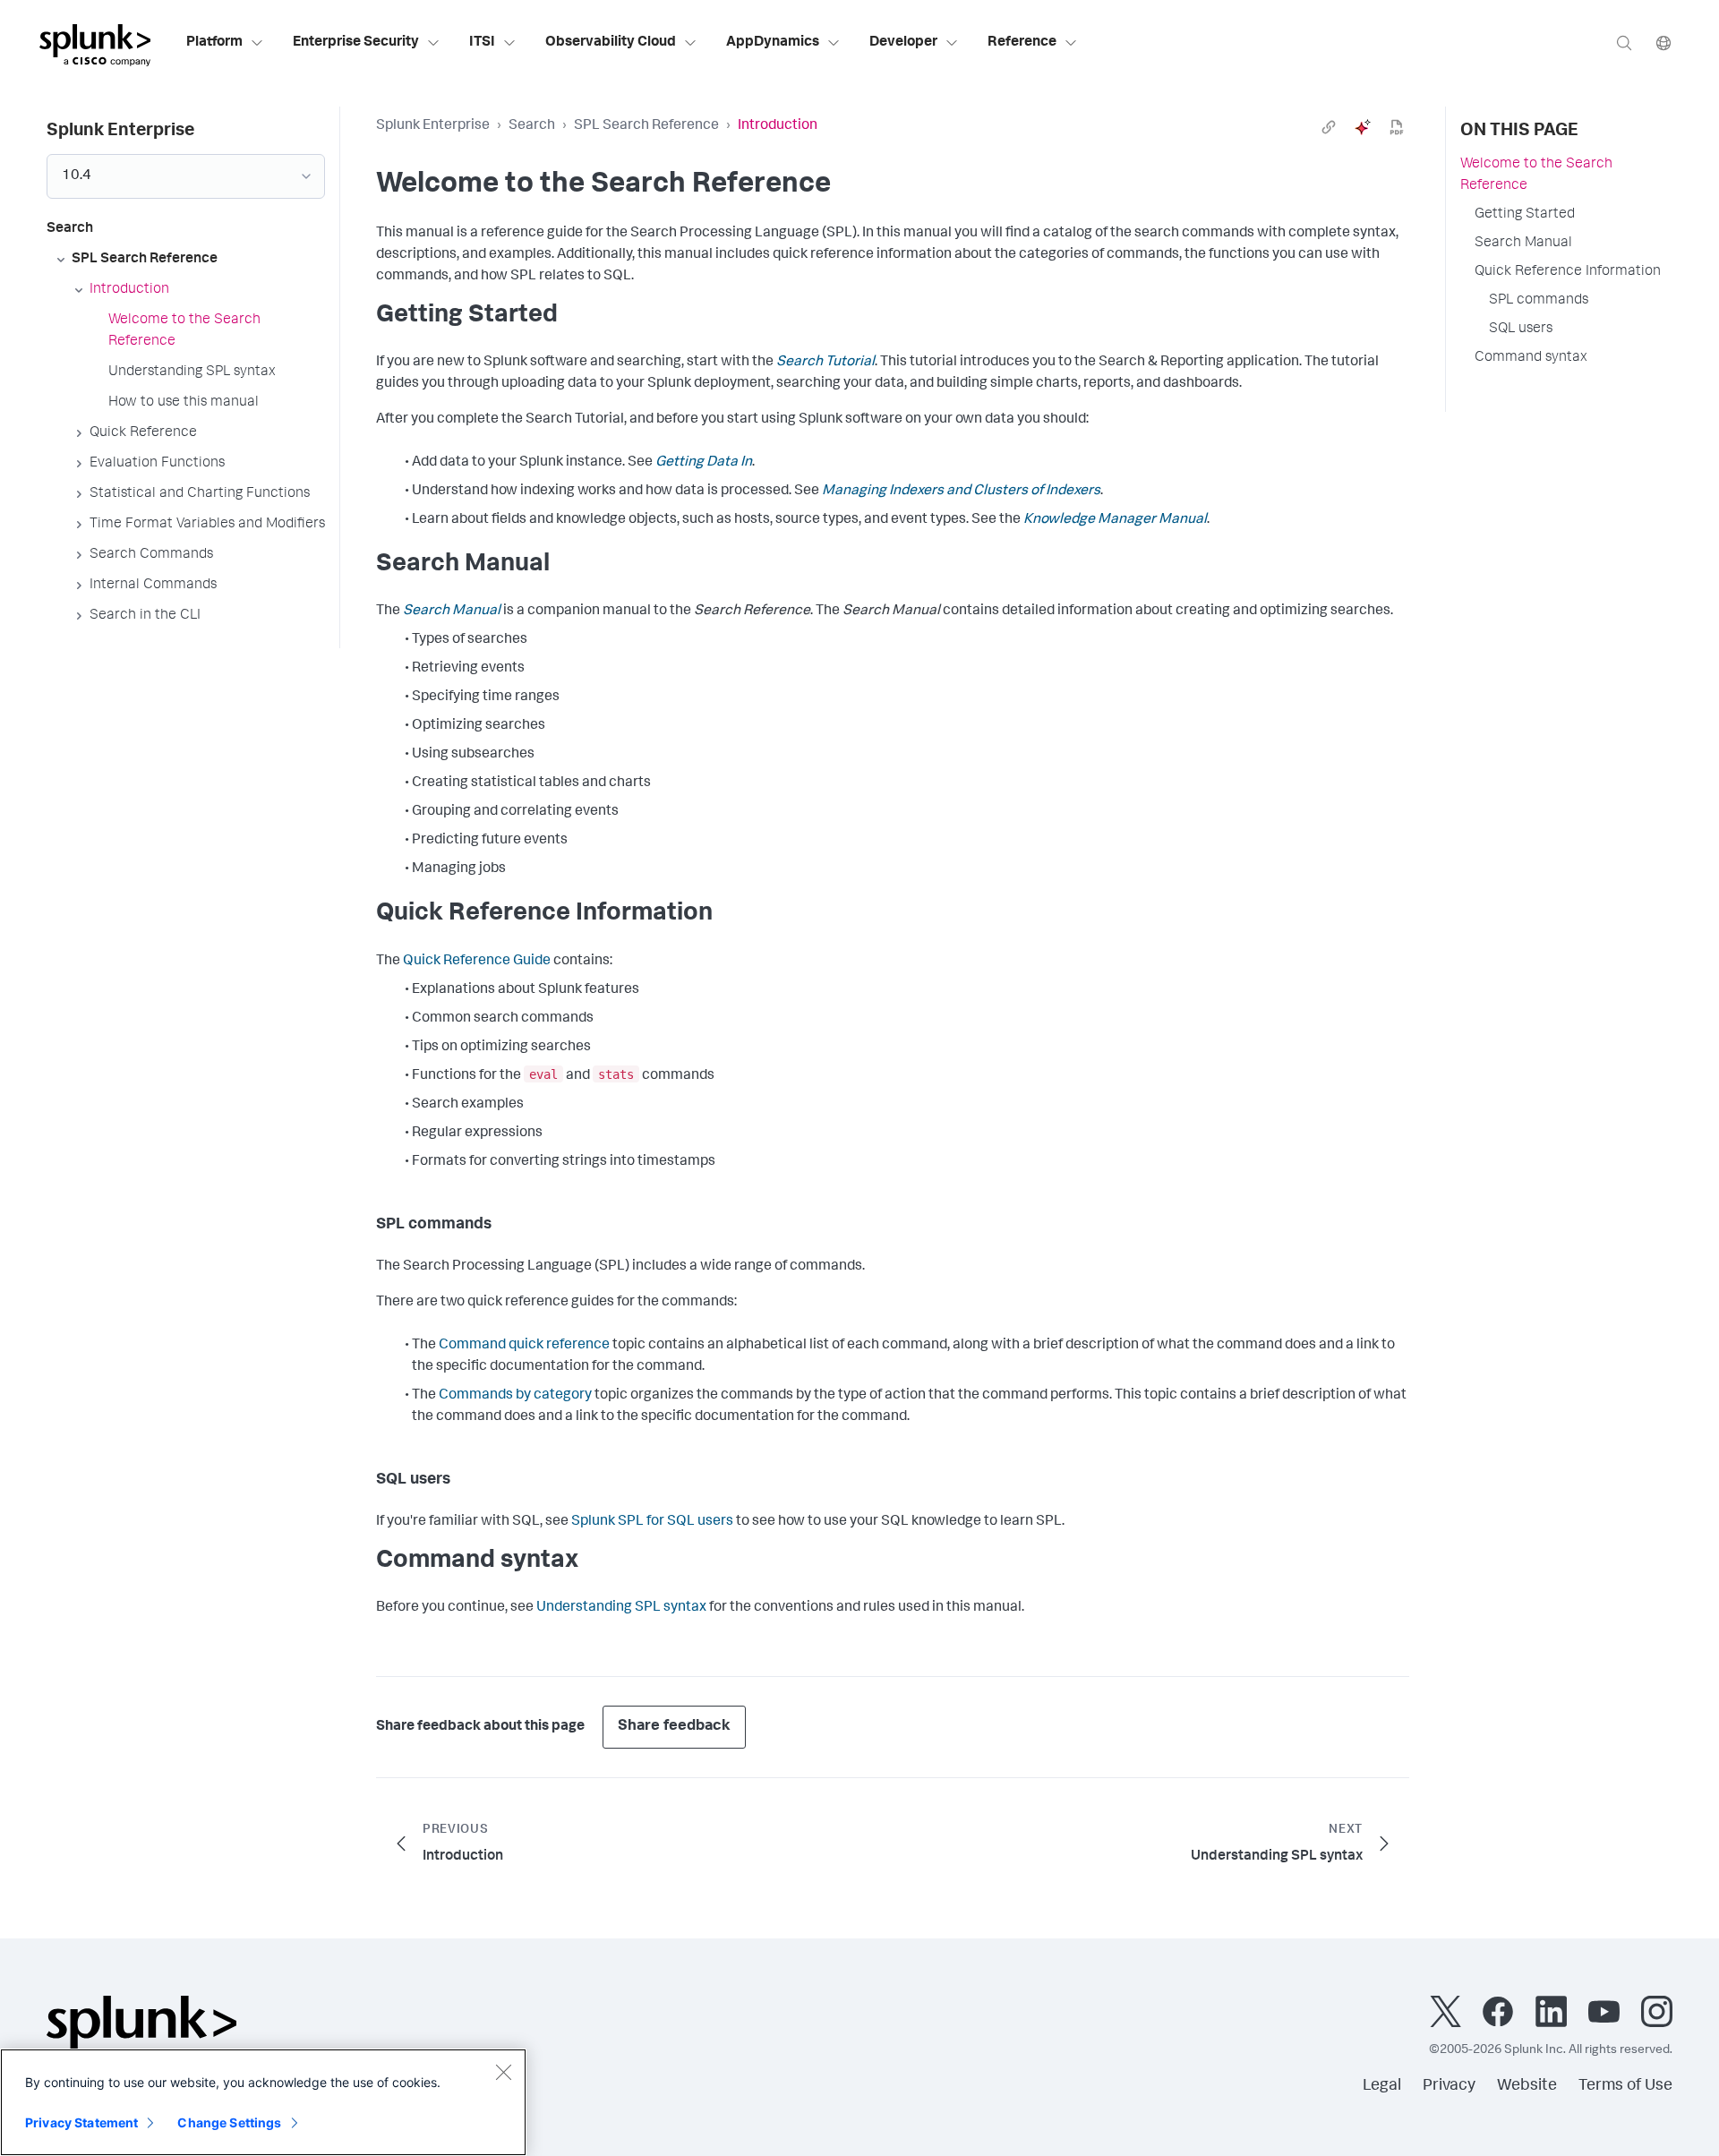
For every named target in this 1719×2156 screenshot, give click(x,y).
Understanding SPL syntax (621, 1608)
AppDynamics (773, 43)
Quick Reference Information (1568, 272)
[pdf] (1397, 127)
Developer (903, 43)
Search (532, 126)
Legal (1382, 2086)
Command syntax (1531, 358)
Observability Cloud (611, 43)
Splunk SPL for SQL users (652, 1522)
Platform (214, 43)
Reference (1022, 43)
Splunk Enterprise (433, 126)
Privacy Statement (81, 2122)
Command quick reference (524, 1346)
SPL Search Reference (646, 126)
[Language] (1663, 43)
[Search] (1624, 43)
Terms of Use (1625, 2086)
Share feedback (674, 1727)
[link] (1329, 127)
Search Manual (1523, 244)
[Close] (503, 2072)
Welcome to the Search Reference (1536, 175)
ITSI (482, 43)
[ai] (1363, 127)
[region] (263, 2102)
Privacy (1449, 2086)
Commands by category (515, 1396)
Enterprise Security (356, 43)
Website (1527, 2086)
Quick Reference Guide (477, 962)
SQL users (1521, 329)
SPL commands (1539, 301)
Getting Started (1525, 215)
